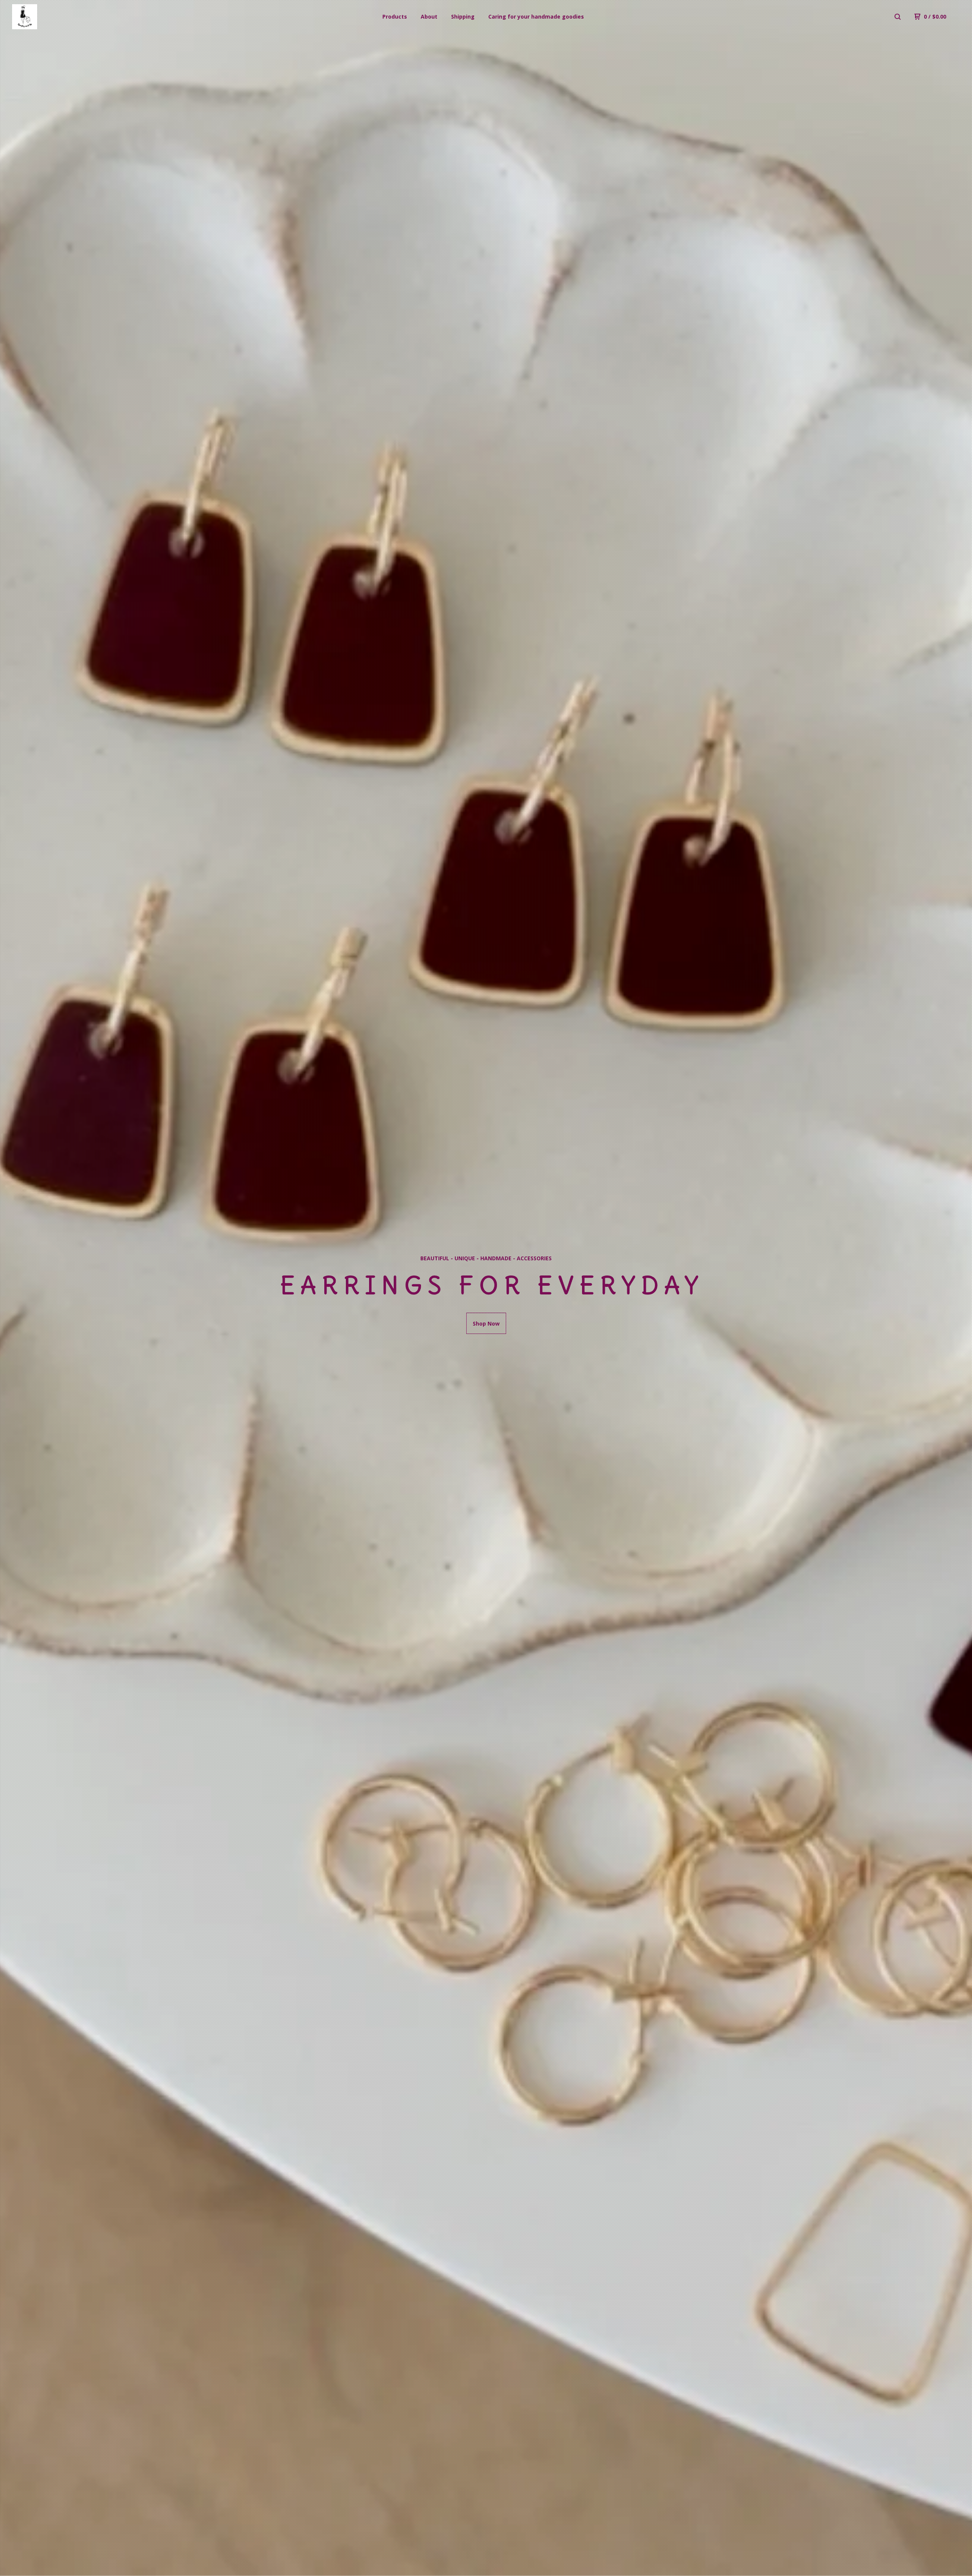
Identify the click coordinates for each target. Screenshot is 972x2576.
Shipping (463, 17)
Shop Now (486, 1324)
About (429, 17)
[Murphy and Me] (52, 17)
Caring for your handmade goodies (536, 17)
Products (395, 17)
